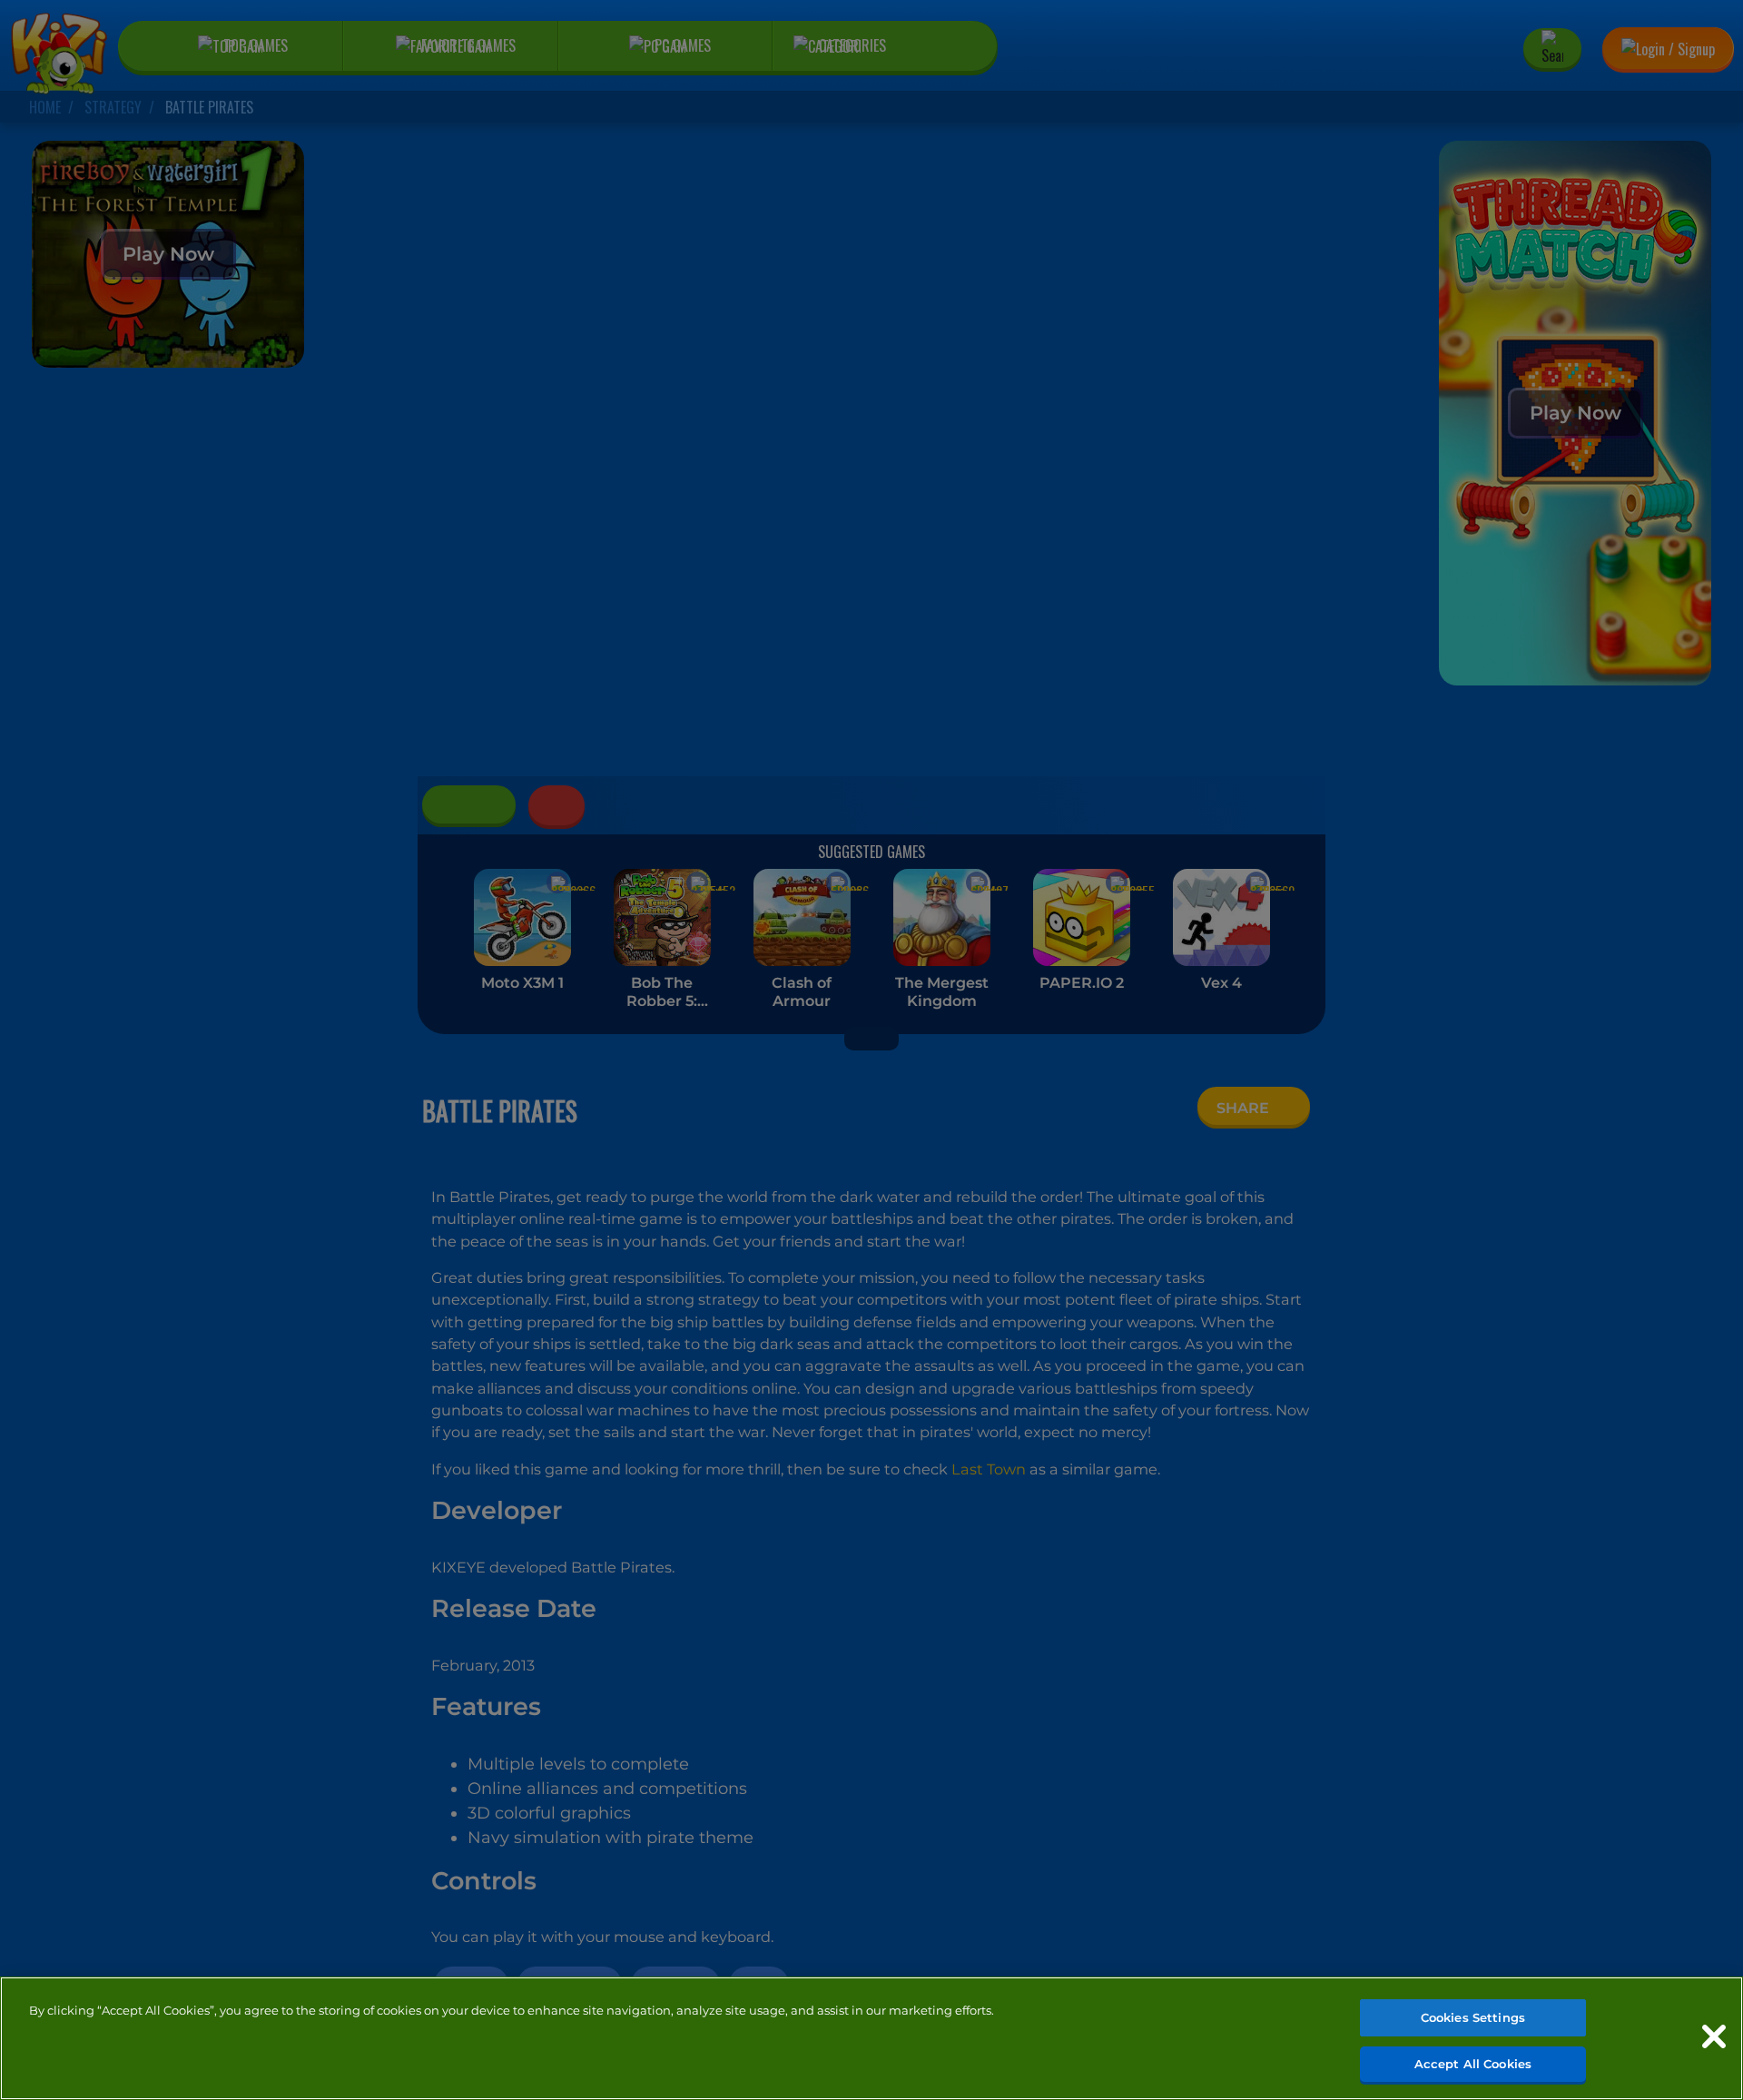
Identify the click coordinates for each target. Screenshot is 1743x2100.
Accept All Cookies (1473, 2063)
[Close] (1714, 2036)
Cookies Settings (1473, 2017)
